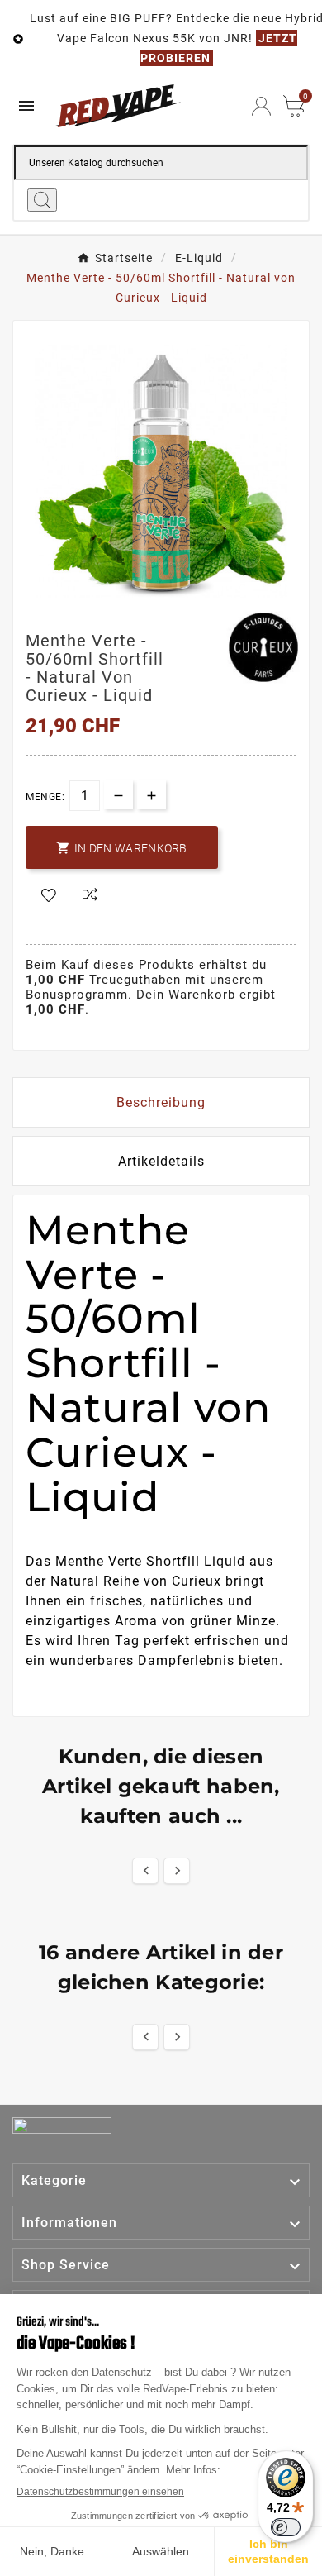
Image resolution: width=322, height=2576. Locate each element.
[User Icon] (261, 106)
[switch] (286, 2527)
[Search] (42, 200)
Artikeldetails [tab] (161, 1161)
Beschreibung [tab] (161, 1102)
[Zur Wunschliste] (49, 896)
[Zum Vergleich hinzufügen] (90, 896)
